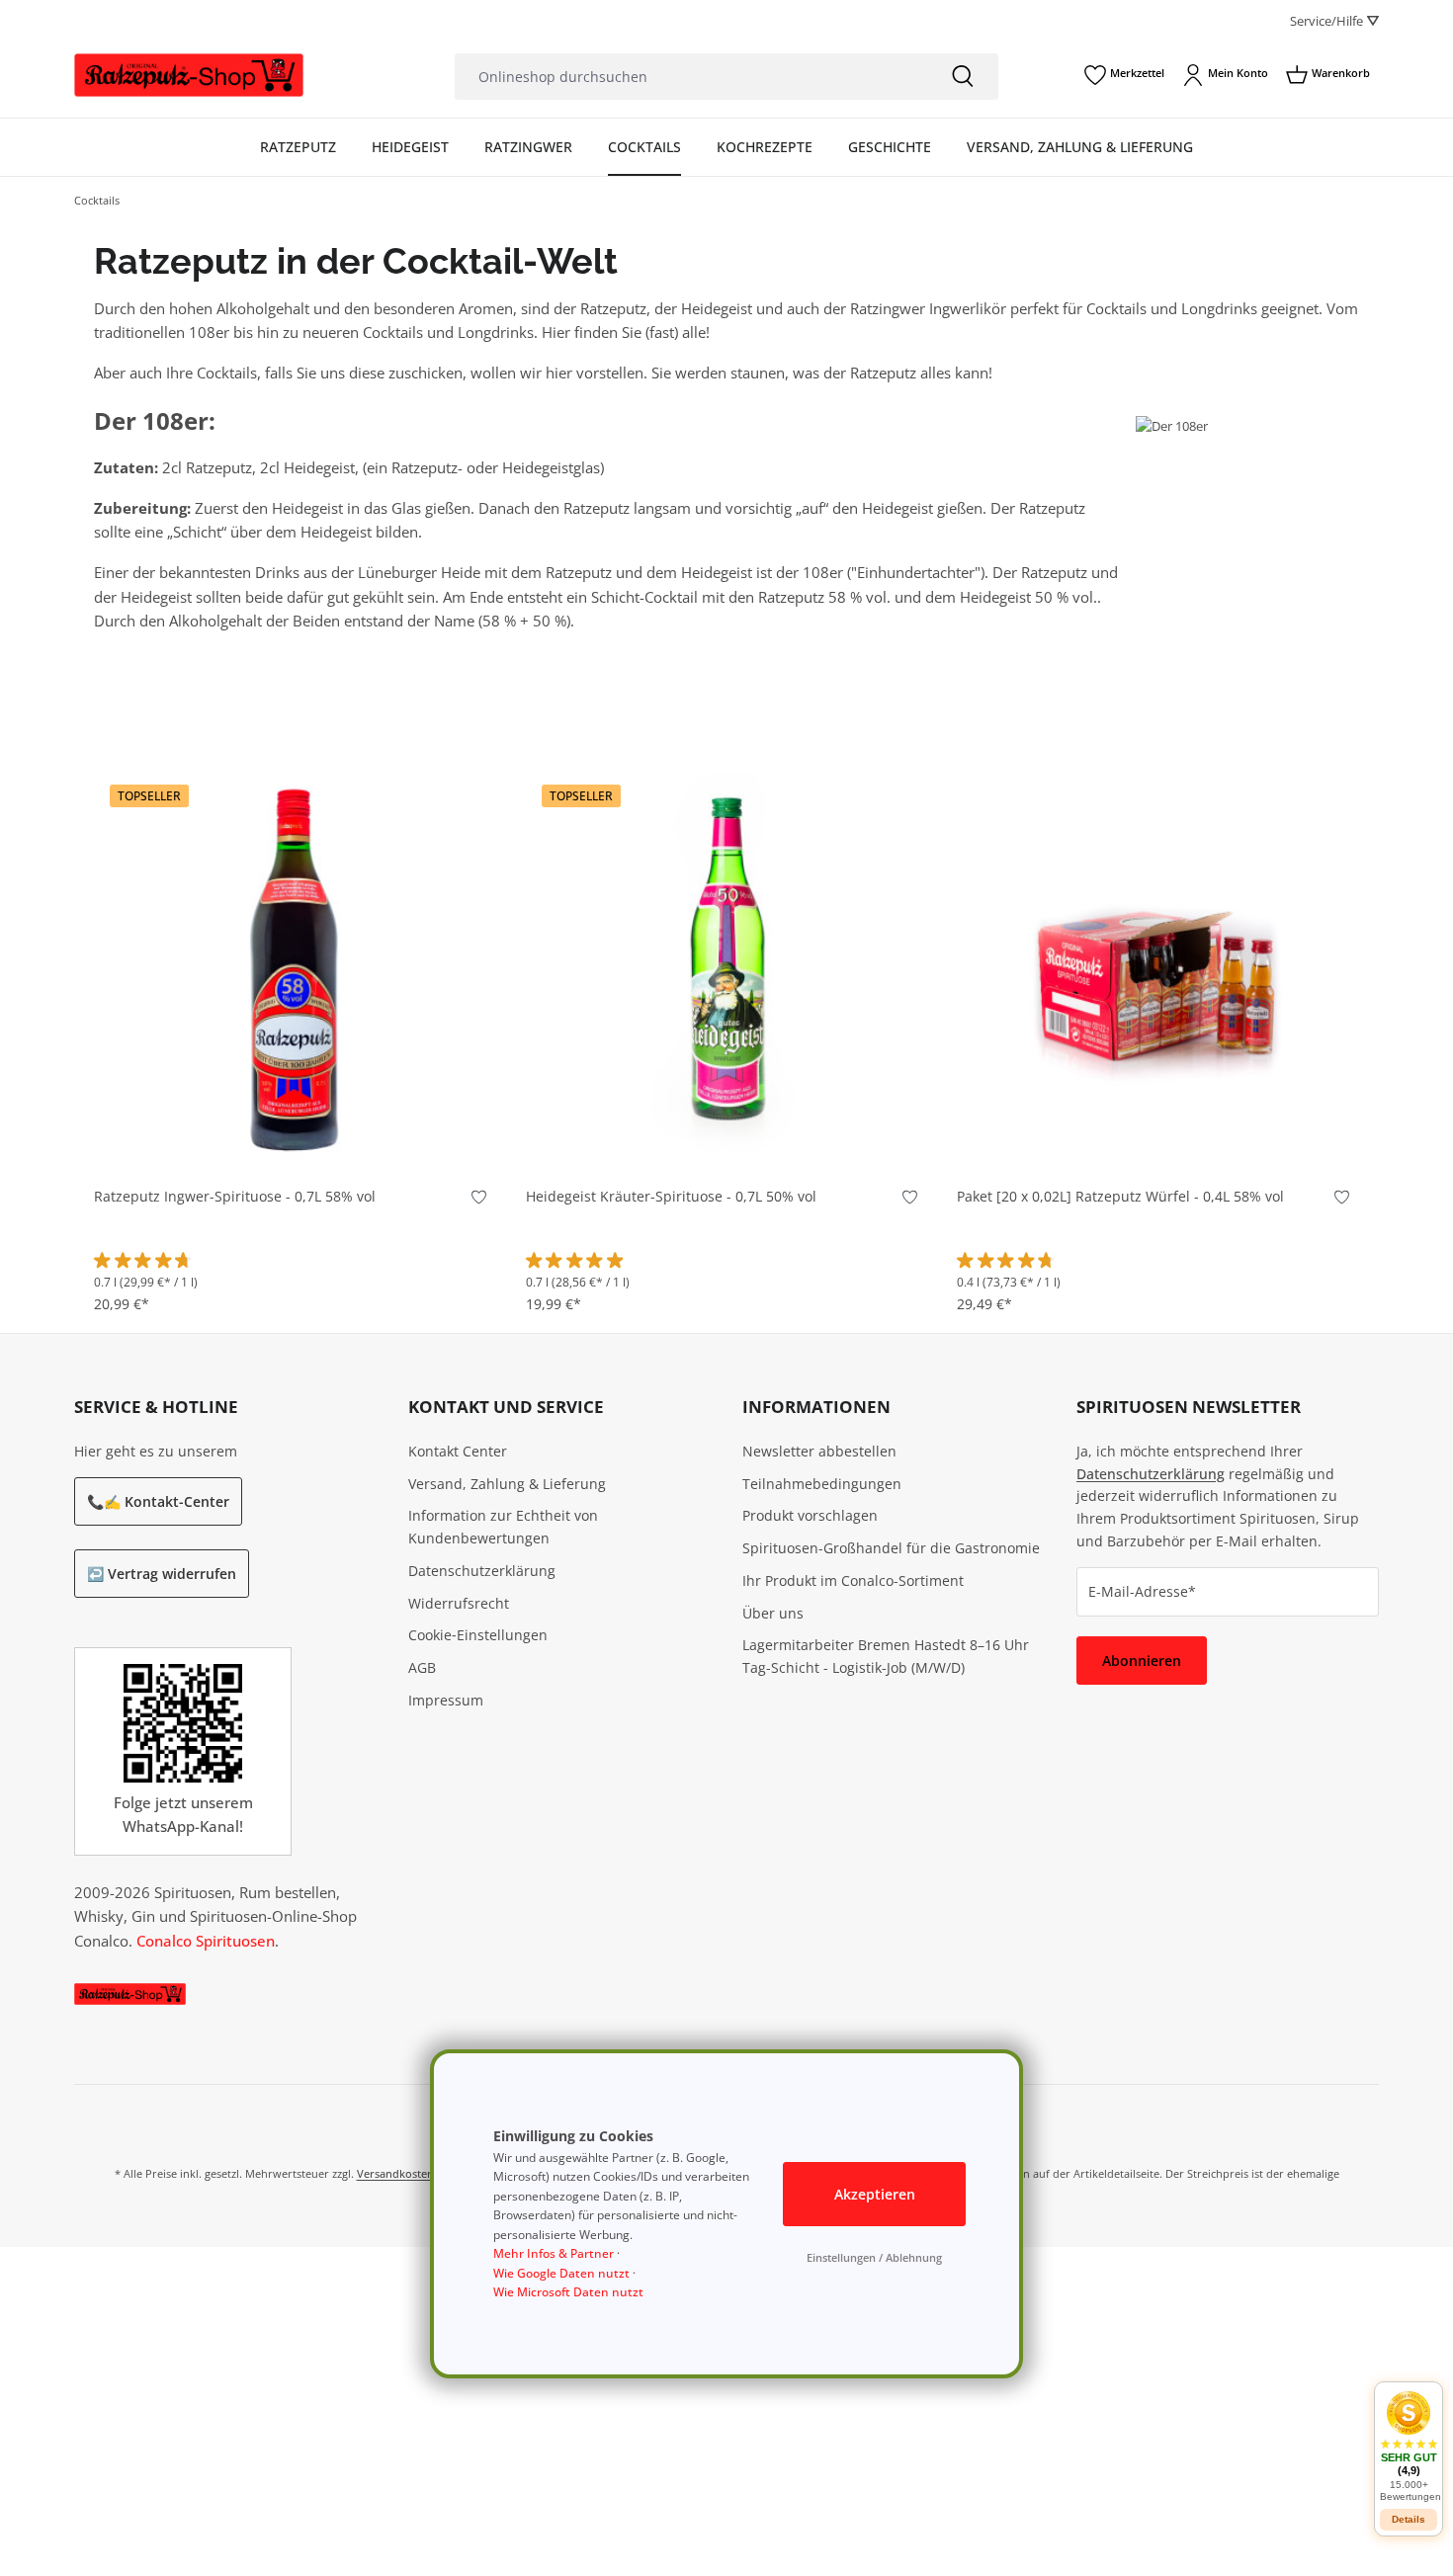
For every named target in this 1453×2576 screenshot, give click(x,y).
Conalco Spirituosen (206, 1941)
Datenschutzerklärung (482, 1571)
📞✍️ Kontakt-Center (158, 1501)
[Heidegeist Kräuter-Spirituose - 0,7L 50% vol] (727, 968)
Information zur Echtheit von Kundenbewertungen (503, 1527)
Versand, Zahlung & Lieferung (507, 1484)
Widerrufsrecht (459, 1603)
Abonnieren (1142, 1661)
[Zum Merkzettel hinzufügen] (479, 1201)
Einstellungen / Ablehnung (874, 2257)
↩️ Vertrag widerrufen (162, 1574)
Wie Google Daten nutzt (561, 2273)
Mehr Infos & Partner (554, 2253)
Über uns (773, 1613)
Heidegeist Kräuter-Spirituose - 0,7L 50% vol (671, 1197)
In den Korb (295, 1139)
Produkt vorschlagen (810, 1515)
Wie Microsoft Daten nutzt (568, 2292)
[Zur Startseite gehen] (189, 76)
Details (1409, 2519)
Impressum (446, 1700)
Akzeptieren (875, 2194)
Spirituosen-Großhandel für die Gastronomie (891, 1548)
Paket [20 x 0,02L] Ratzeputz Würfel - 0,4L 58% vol (1120, 1197)
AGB (422, 1667)
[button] (1409, 2446)
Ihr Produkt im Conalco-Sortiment (853, 1580)
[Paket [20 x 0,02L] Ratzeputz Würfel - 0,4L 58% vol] (1158, 968)
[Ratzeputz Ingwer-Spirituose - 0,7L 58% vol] (295, 968)
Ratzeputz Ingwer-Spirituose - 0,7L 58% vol (235, 1197)
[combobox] (691, 77)
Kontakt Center (458, 1451)
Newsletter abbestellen (819, 1451)
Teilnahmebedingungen (822, 1484)
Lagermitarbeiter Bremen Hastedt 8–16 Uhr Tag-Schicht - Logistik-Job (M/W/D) (886, 1656)
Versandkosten (395, 2173)
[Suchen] (963, 77)
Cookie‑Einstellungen (478, 1635)
